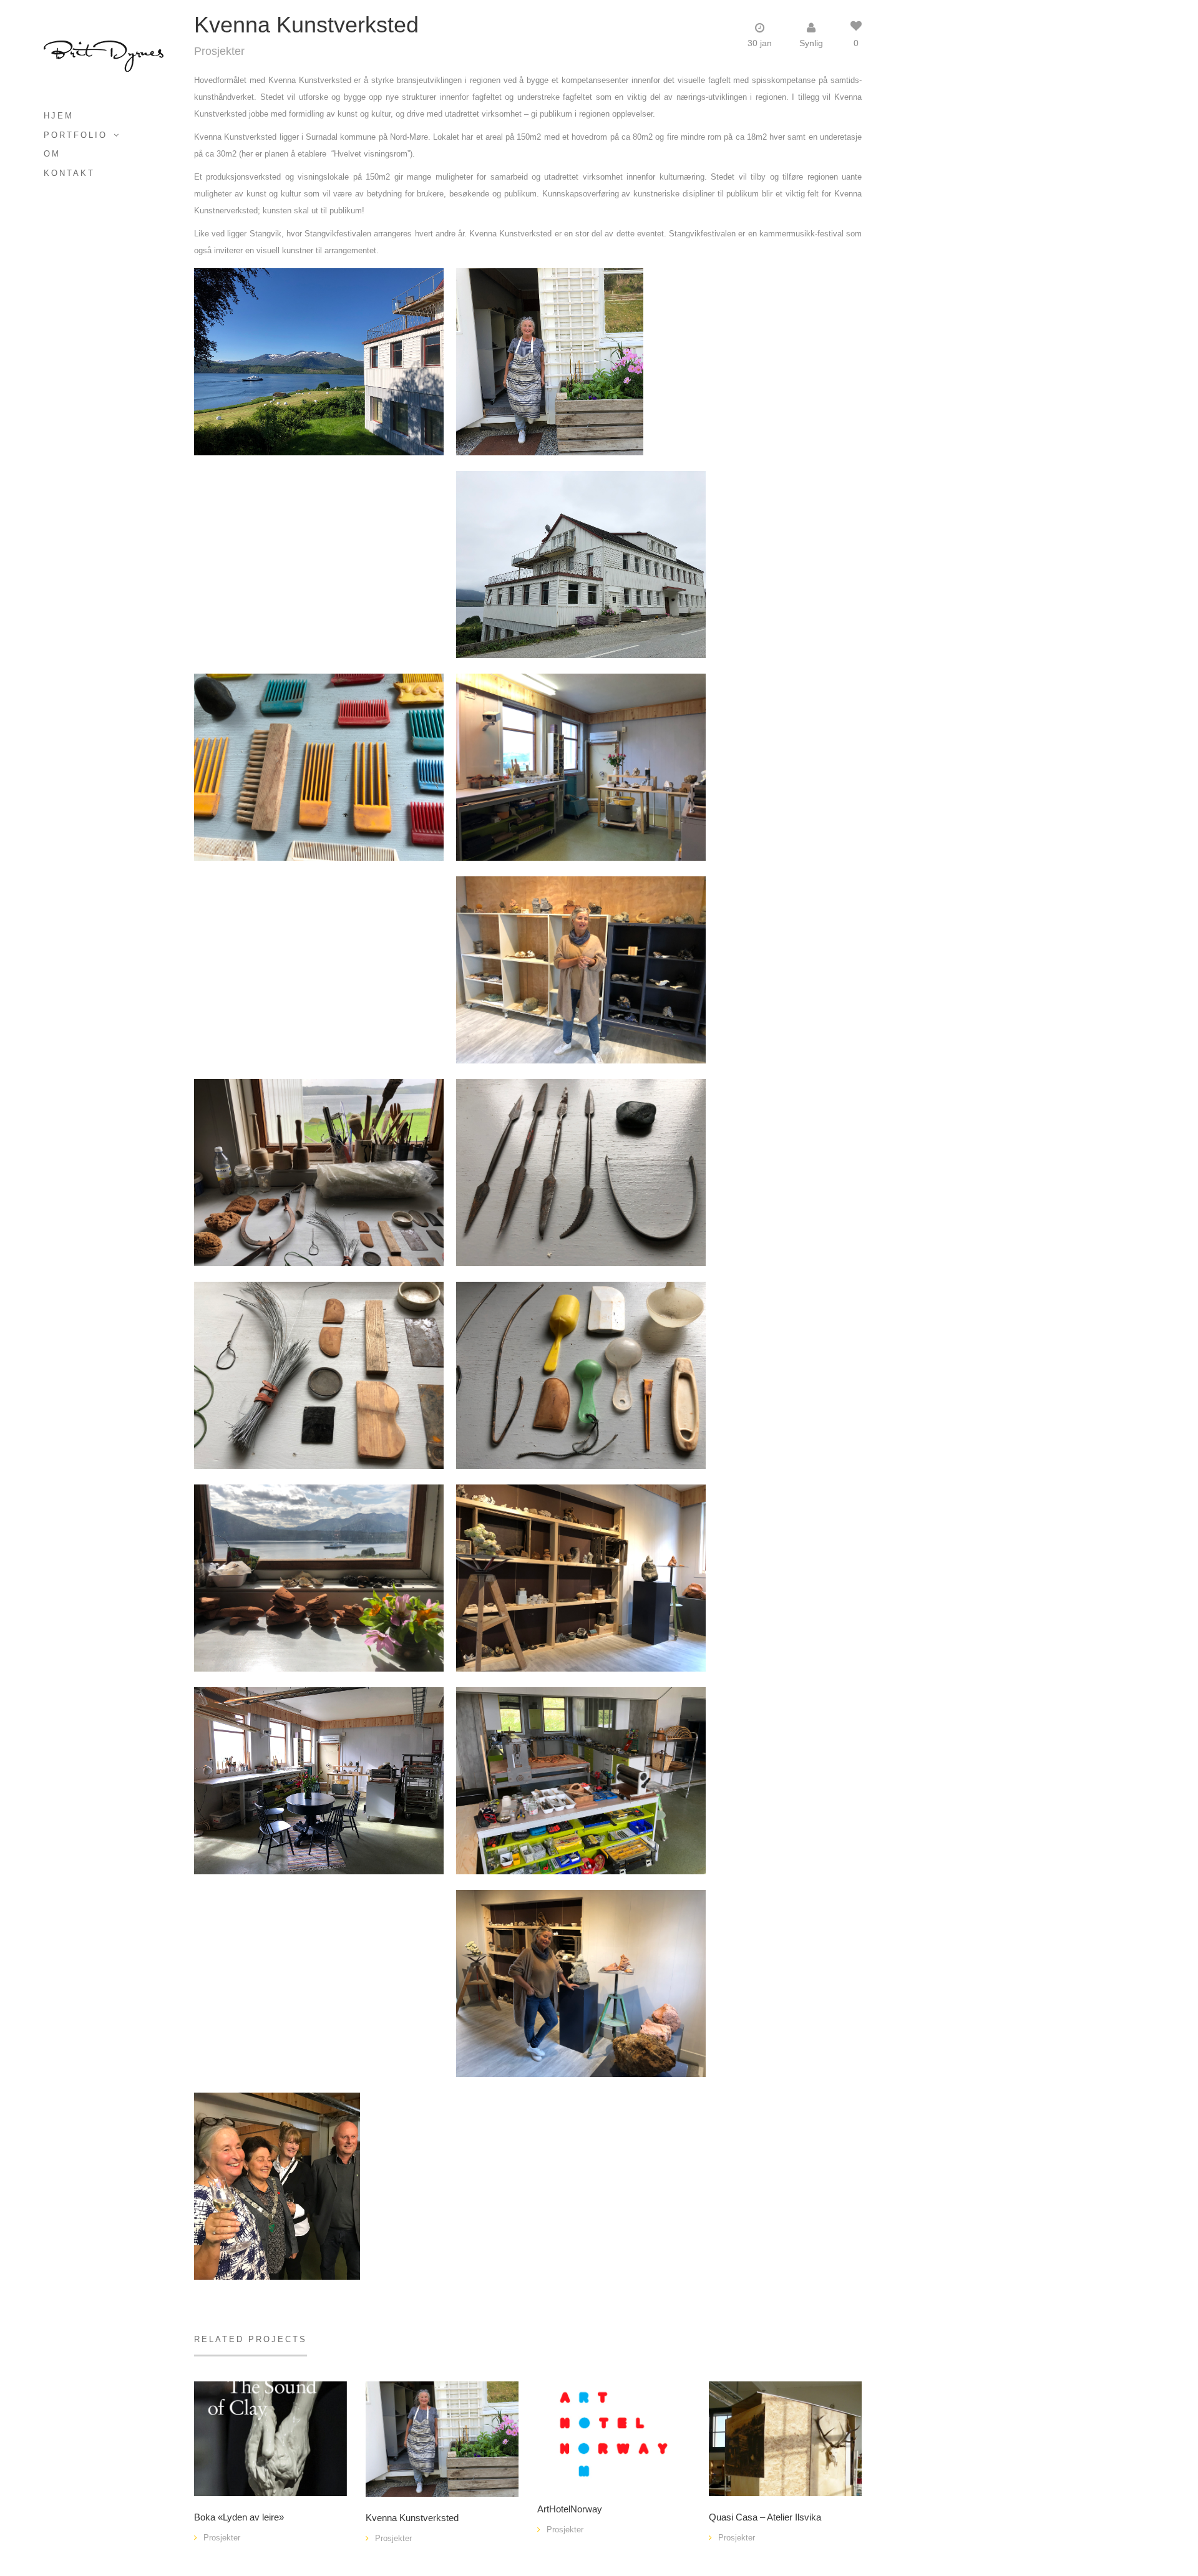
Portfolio (75, 135)
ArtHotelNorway (570, 2509)
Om (52, 154)
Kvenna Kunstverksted (412, 2518)
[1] (270, 2438)
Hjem (59, 116)
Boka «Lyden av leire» (239, 2517)
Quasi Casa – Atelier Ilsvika (765, 2517)
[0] (442, 2438)
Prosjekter (219, 51)
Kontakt (69, 173)
